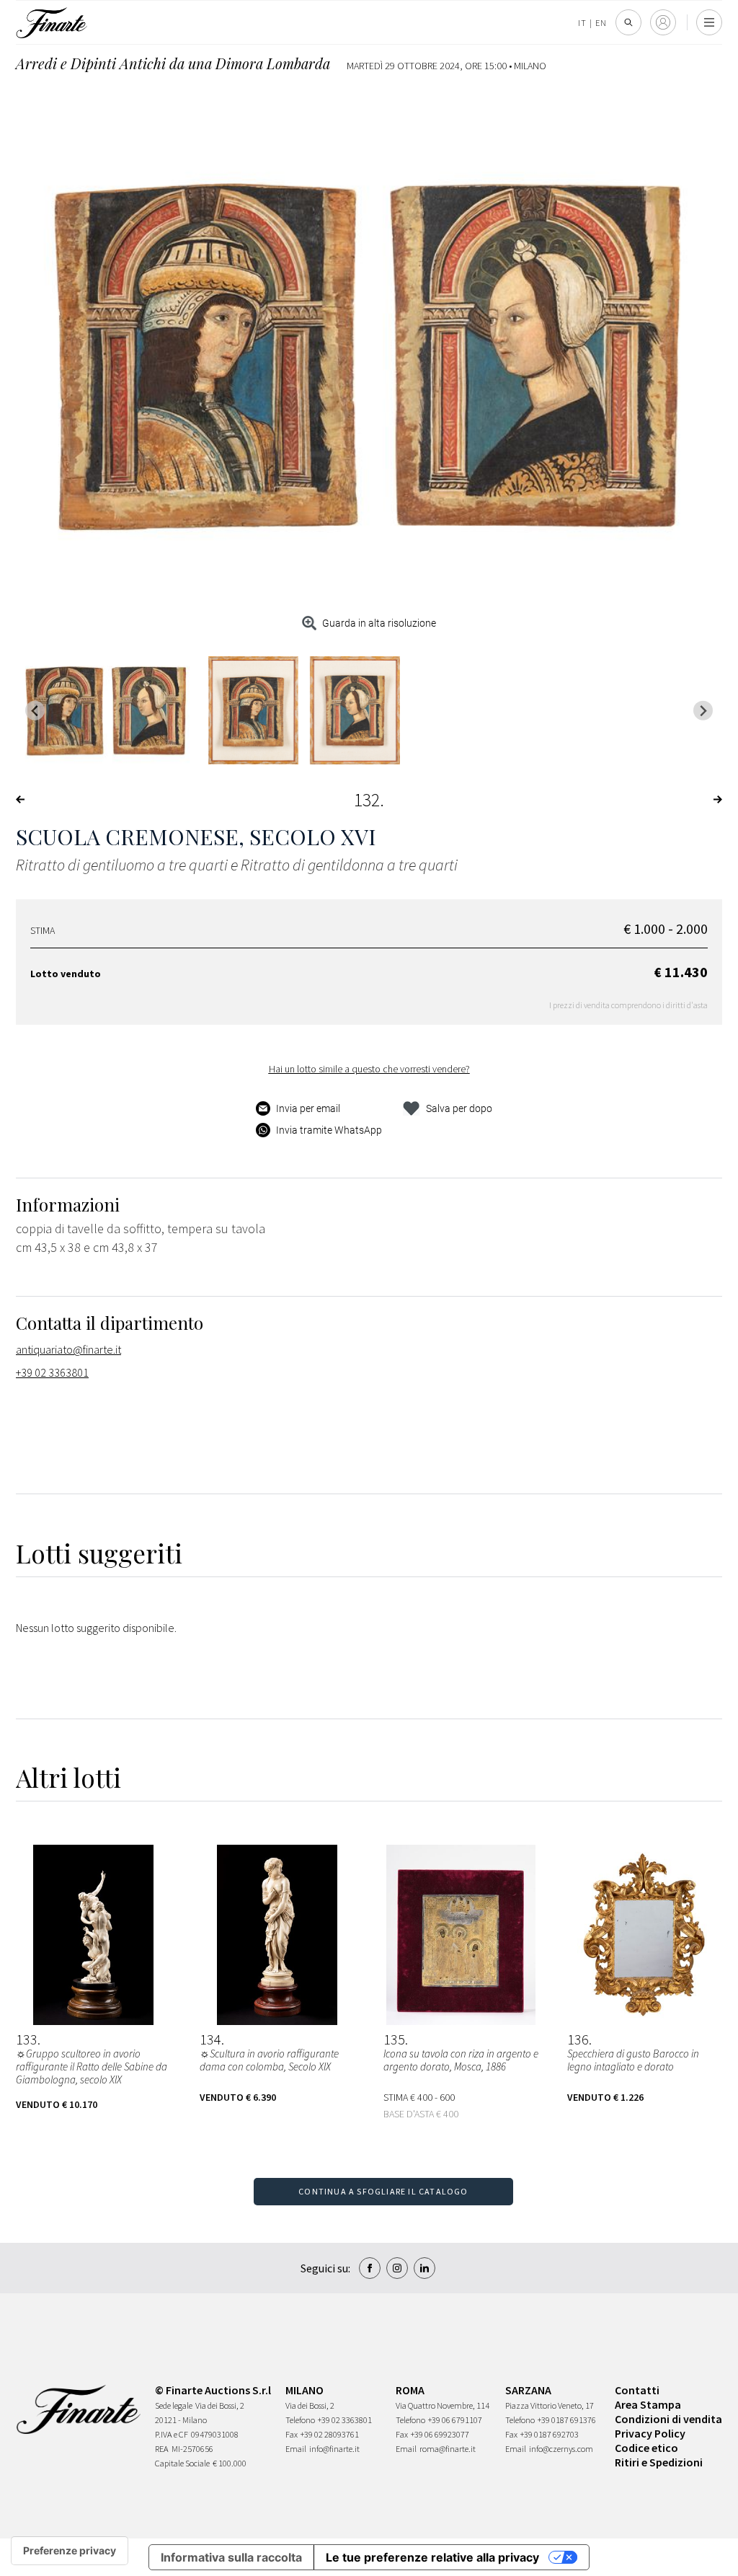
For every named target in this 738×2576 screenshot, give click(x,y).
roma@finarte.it (448, 2449)
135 (394, 2039)
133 (27, 2039)
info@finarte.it (334, 2449)
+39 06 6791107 (455, 2420)
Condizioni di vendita (668, 2419)
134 (210, 2039)
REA (162, 2449)
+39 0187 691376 (567, 2420)
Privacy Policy (650, 2433)
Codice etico (646, 2448)
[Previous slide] (35, 711)
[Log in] (663, 22)
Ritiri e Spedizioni (659, 2462)
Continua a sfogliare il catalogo (383, 2191)
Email (296, 2449)
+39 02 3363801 (52, 1372)
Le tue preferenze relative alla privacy (432, 2557)
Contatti (637, 2390)
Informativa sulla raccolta (231, 2557)
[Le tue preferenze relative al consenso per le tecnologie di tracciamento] (70, 2551)
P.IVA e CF (172, 2434)
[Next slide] (703, 711)
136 (578, 2039)
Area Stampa (648, 2404)
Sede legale (174, 2405)
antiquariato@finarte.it (68, 1349)
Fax (292, 2434)
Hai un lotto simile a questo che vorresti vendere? (369, 1069)
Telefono (300, 2420)
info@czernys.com (561, 2449)
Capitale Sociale (182, 2463)
